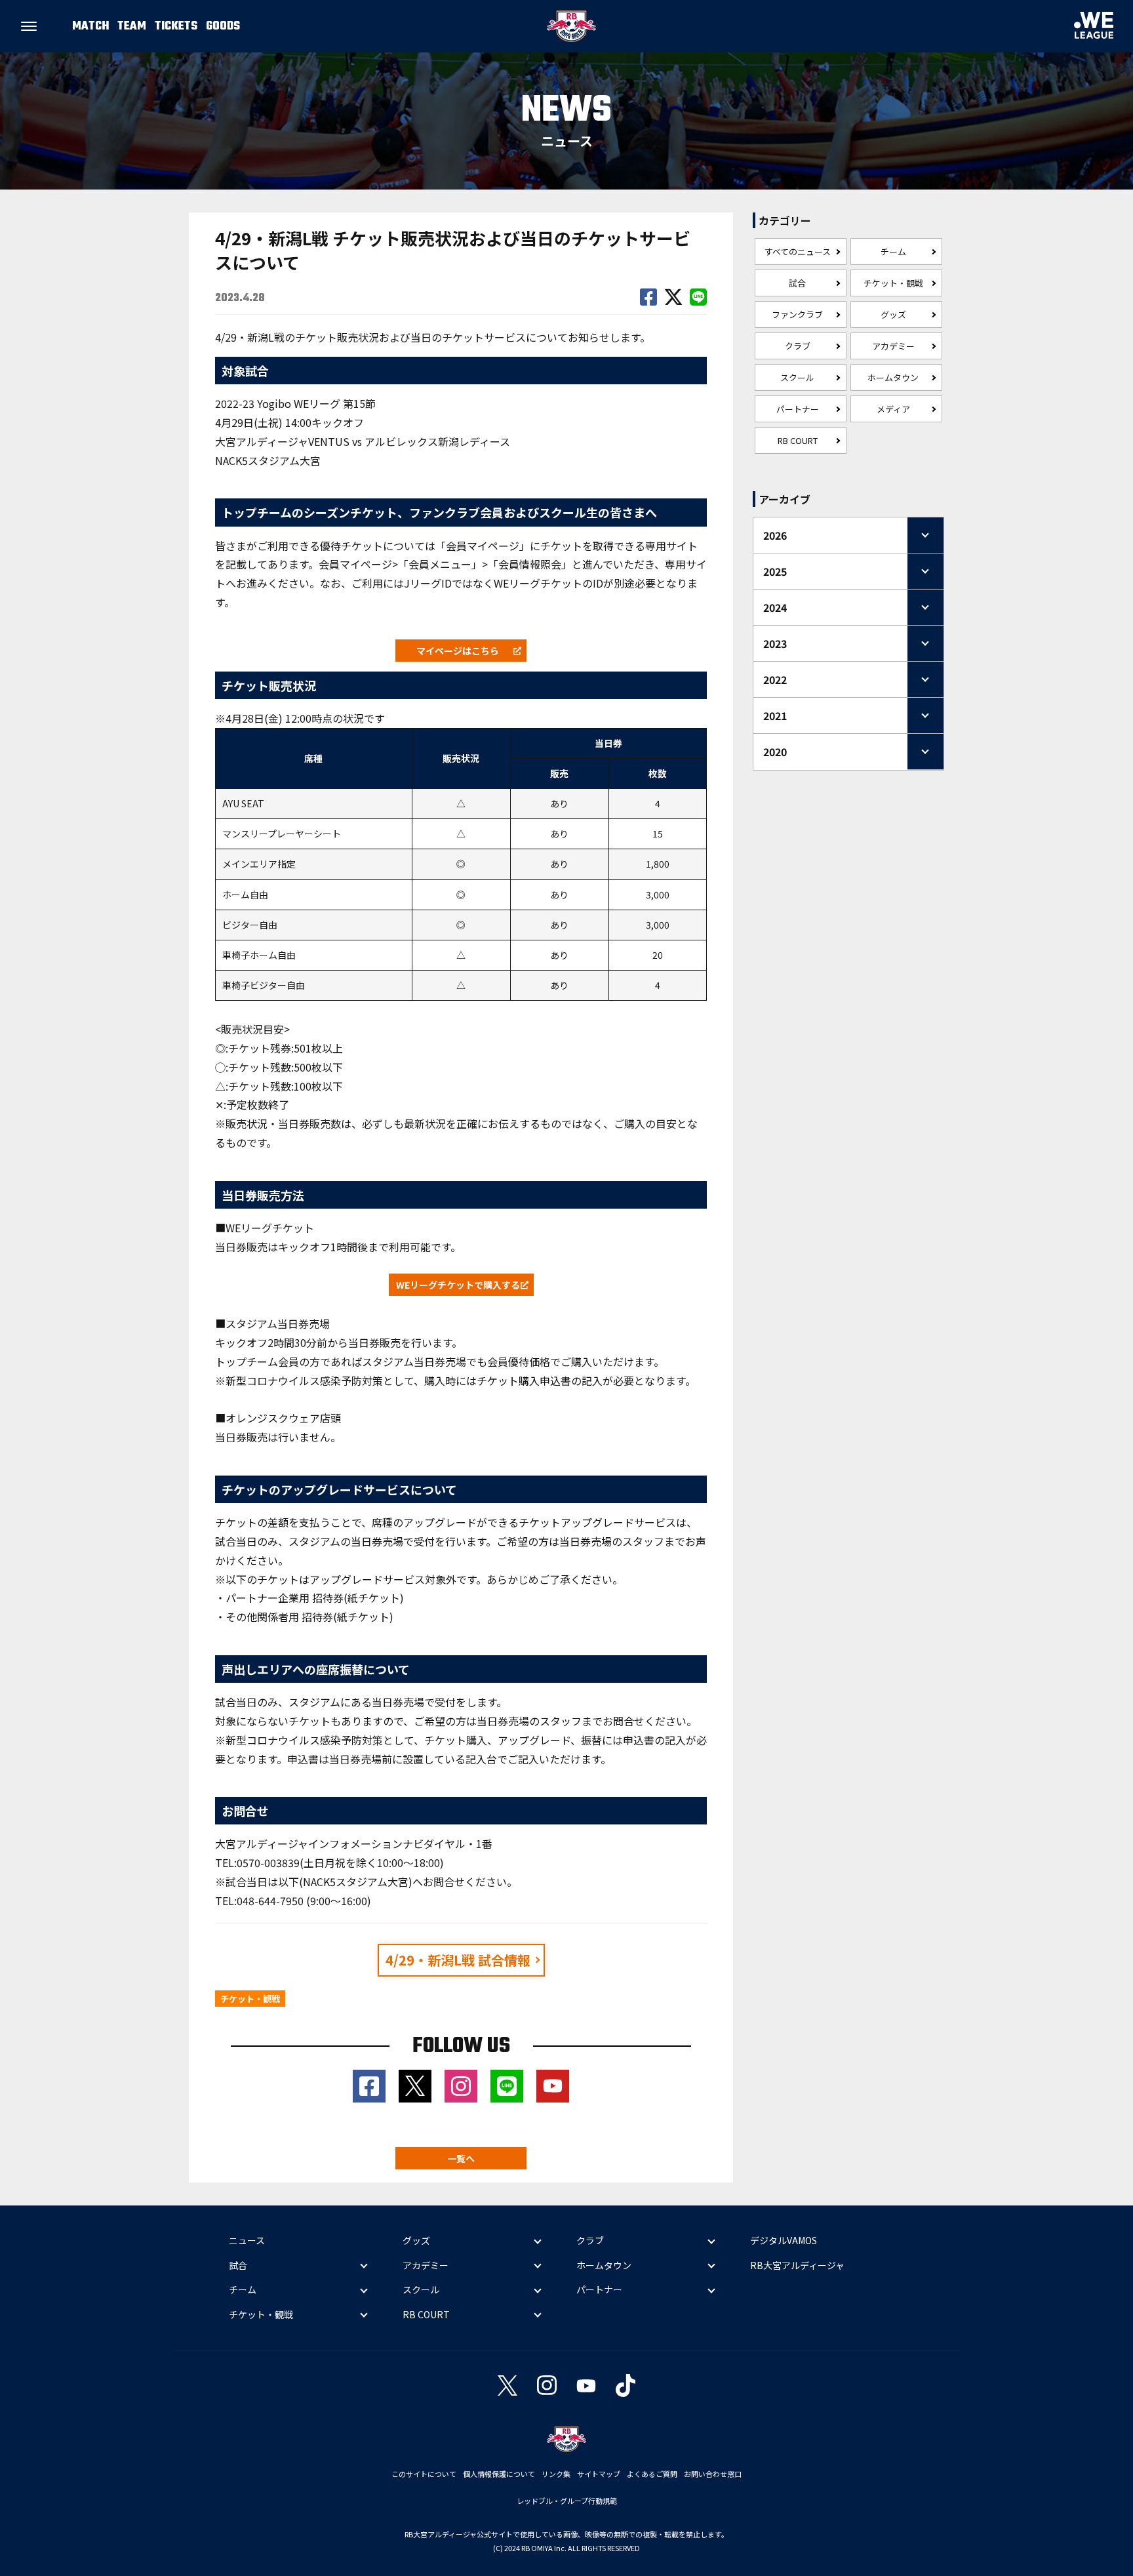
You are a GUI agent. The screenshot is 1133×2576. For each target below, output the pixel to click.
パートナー (798, 409)
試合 (797, 283)
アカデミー (893, 346)
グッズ (893, 314)
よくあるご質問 (652, 2474)
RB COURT (798, 440)
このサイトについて (424, 2474)
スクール (797, 377)
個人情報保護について (499, 2474)
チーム (893, 252)
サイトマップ (599, 2474)
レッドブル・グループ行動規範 (567, 2501)
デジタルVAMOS (784, 2240)
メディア (893, 409)
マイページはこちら (458, 651)
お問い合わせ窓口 (713, 2474)
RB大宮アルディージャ (797, 2265)
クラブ (798, 346)
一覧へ (461, 2158)
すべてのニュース (798, 252)
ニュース (247, 2240)
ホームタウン (893, 377)
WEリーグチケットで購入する (458, 1285)
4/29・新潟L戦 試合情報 (458, 1960)
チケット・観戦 (893, 283)
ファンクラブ (797, 314)
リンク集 (556, 2474)
